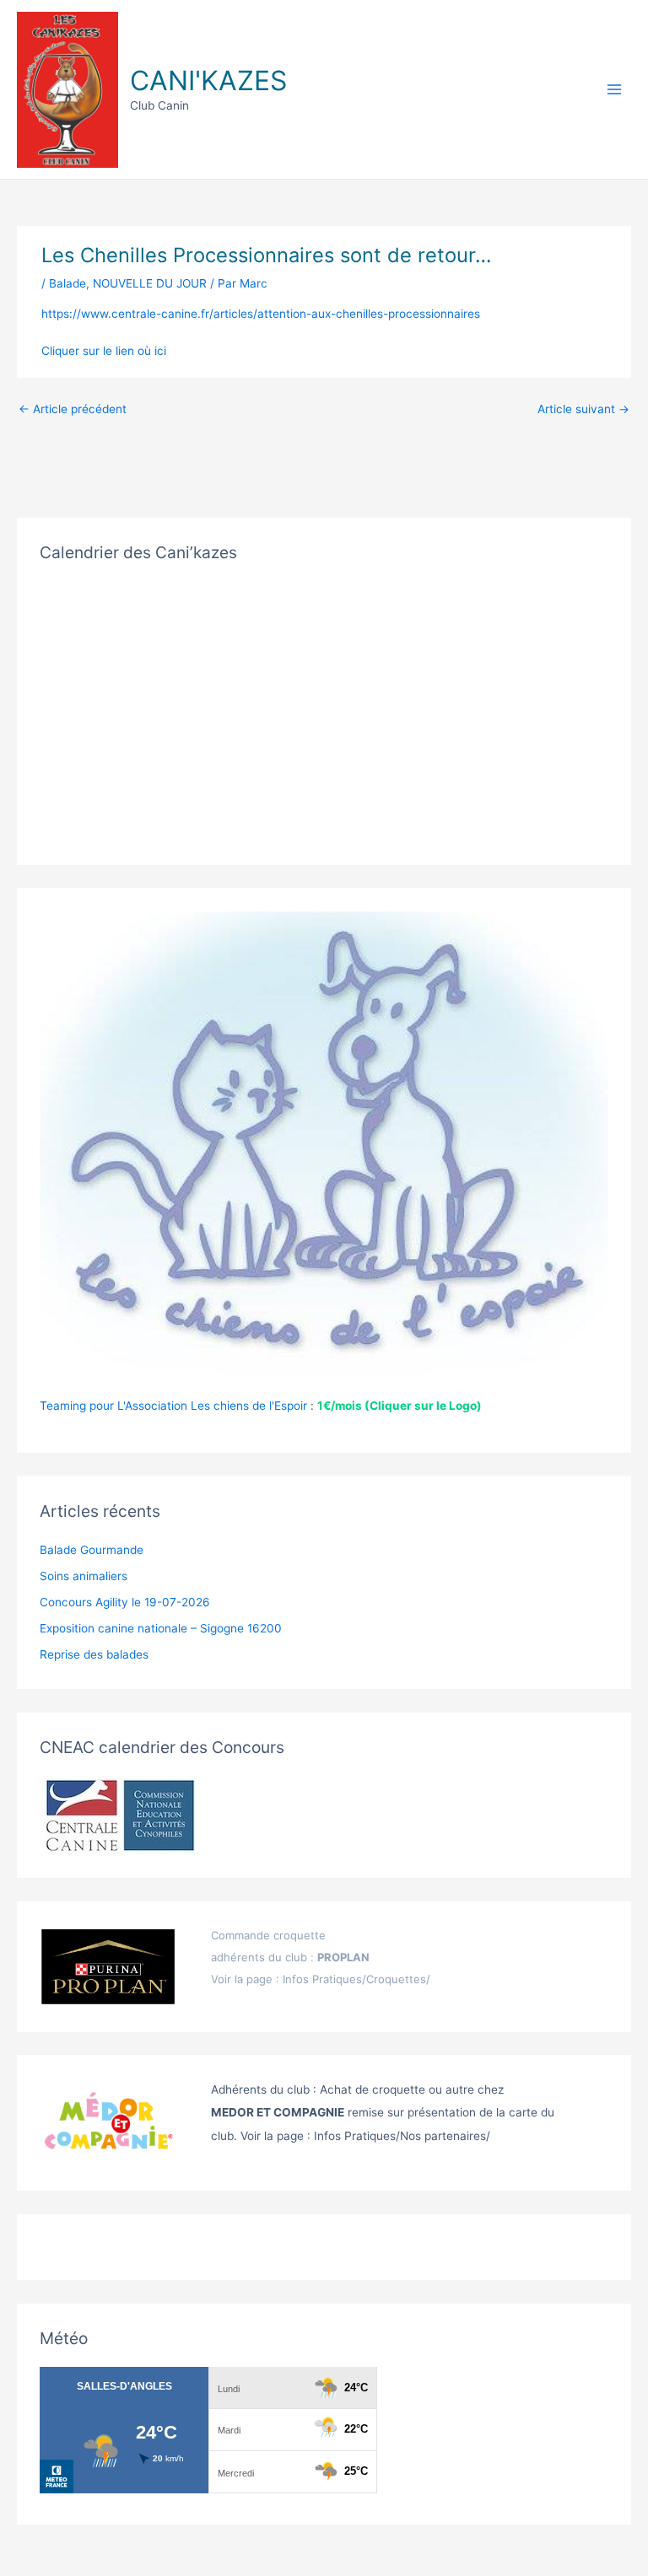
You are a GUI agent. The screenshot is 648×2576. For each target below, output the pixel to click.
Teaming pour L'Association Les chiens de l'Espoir (173, 1406)
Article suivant (583, 409)
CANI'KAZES (208, 81)
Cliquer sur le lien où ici (104, 351)
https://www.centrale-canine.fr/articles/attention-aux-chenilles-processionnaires (261, 314)
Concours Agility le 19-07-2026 (125, 1602)
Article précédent (73, 409)
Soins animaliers (84, 1576)
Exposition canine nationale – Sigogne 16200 (161, 1628)
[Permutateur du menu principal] (615, 90)
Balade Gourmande (92, 1550)
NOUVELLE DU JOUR (150, 283)
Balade (67, 283)
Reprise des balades (94, 1654)
